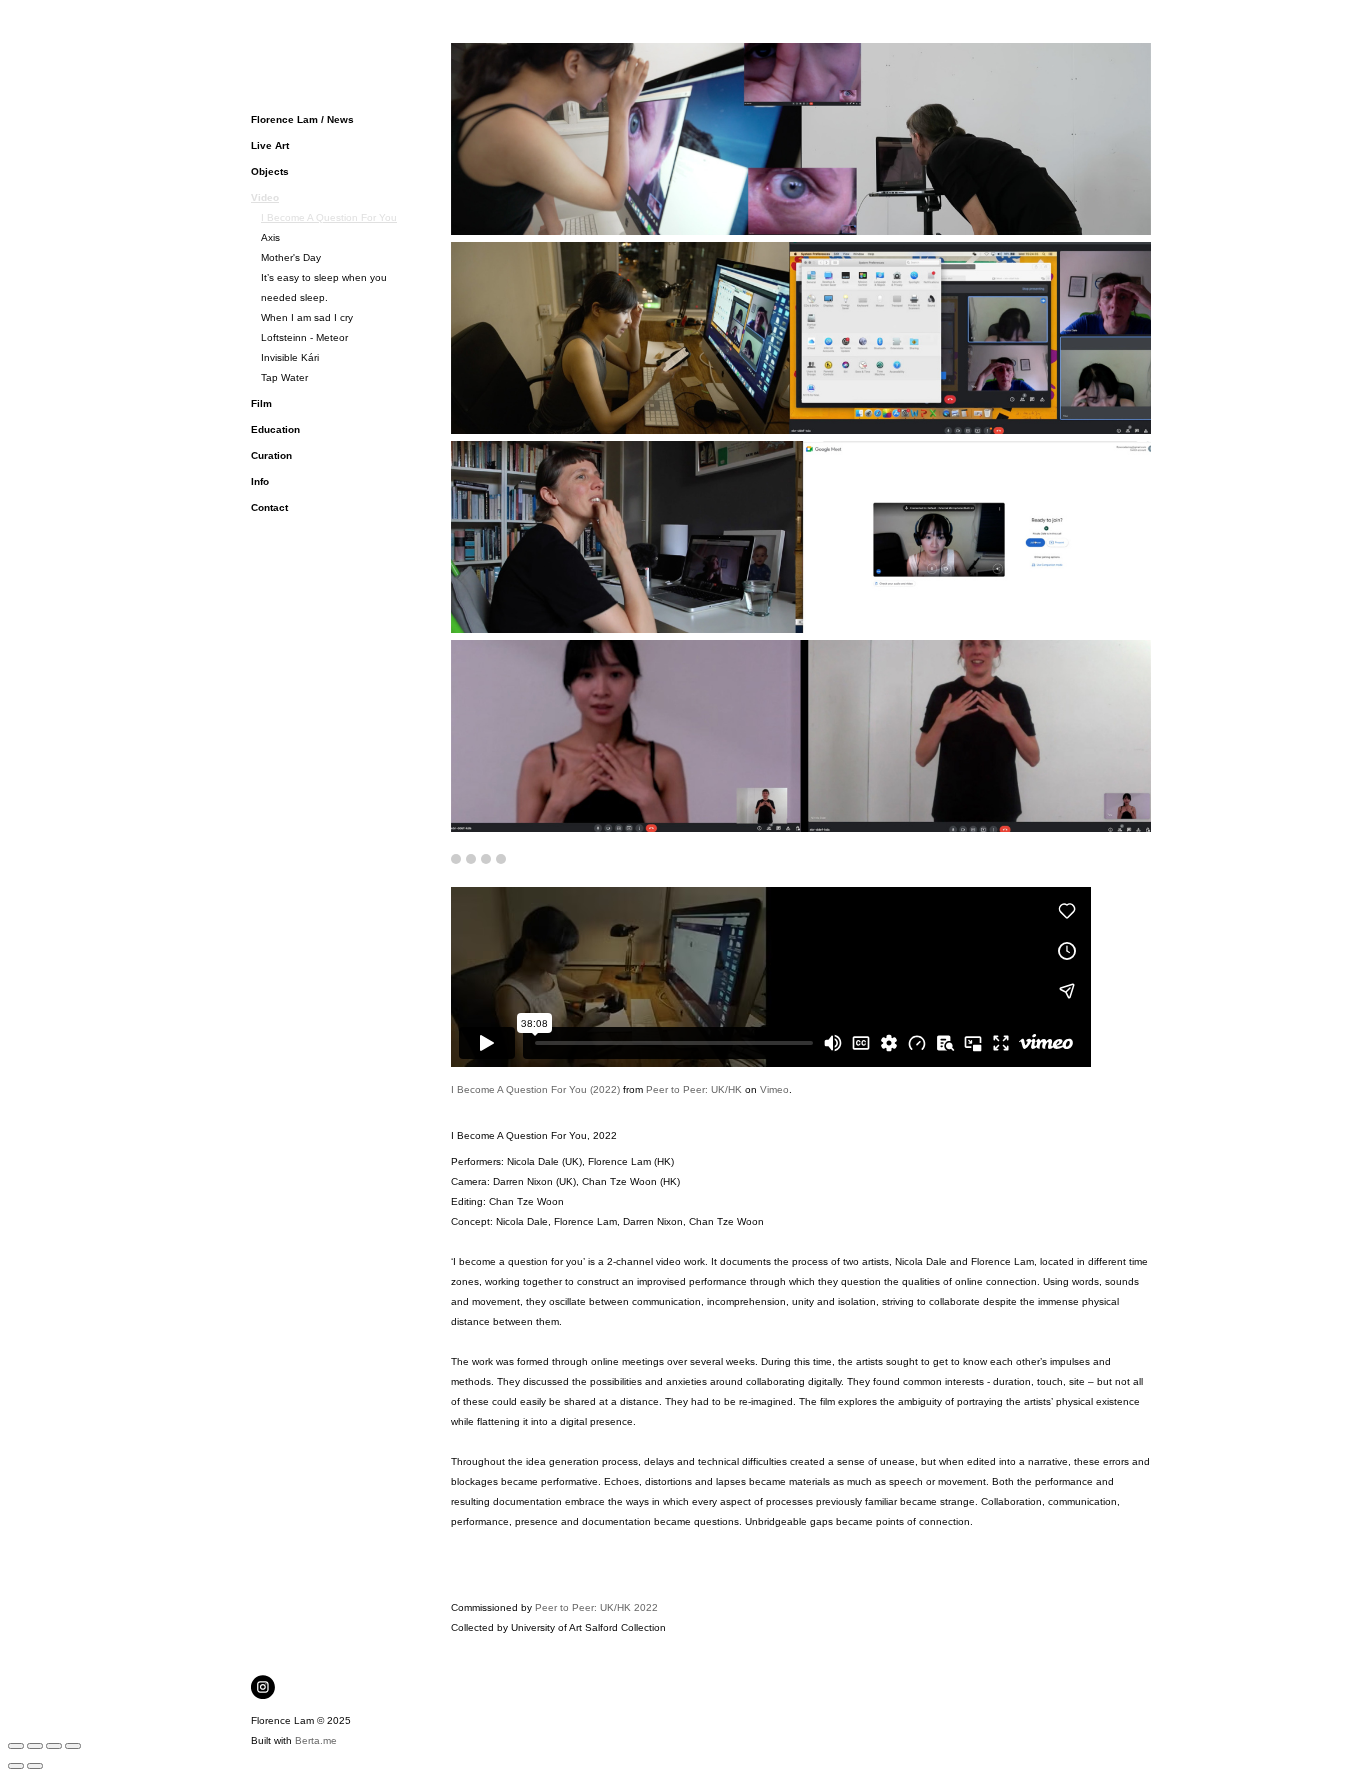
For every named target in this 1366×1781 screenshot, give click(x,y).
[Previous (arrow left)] (16, 1766)
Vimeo (774, 1089)
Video (265, 197)
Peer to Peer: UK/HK (694, 1089)
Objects (270, 171)
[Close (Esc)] (16, 1746)
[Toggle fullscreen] (54, 1746)
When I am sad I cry (307, 317)
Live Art (270, 145)
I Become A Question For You (329, 217)
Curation (271, 455)
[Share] (35, 1746)
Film (261, 403)
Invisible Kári (290, 357)
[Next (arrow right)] (35, 1766)
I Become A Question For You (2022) (535, 1089)
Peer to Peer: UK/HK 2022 (596, 1607)
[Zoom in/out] (73, 1746)
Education (275, 429)
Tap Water (284, 377)
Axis (270, 237)
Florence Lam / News (302, 119)
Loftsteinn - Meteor (304, 337)
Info (260, 481)
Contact (269, 507)
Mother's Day (291, 257)
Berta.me (316, 1740)
